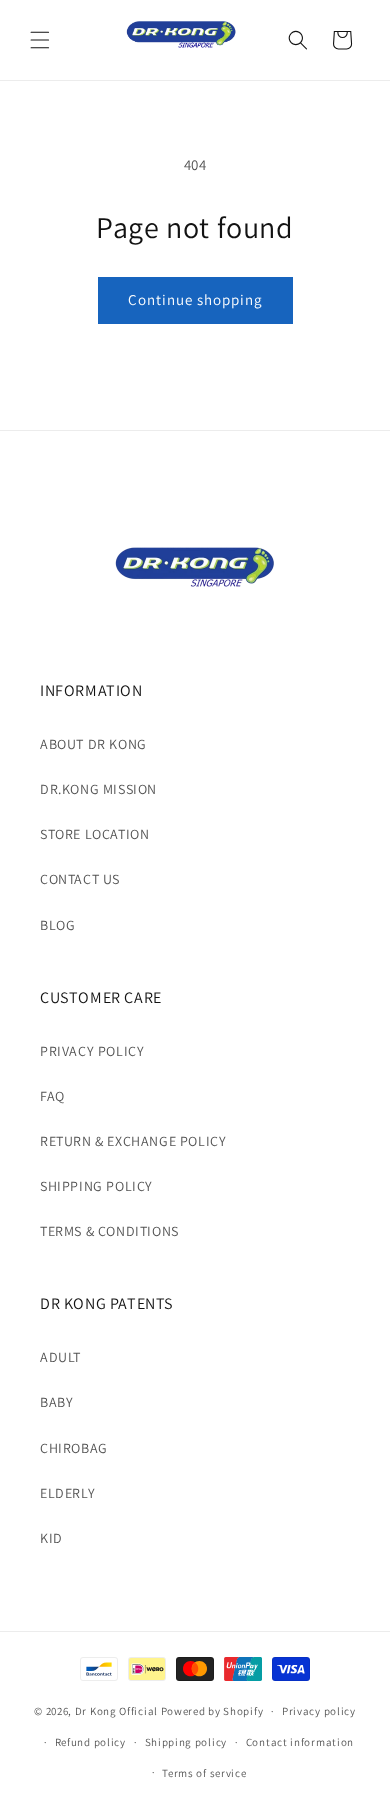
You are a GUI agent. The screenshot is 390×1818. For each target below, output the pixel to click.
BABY (56, 1402)
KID (51, 1538)
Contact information (300, 1742)
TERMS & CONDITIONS (109, 1231)
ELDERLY (67, 1493)
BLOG (57, 925)
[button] (40, 40)
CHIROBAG (74, 1448)
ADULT (60, 1357)
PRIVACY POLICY (92, 1051)
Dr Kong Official (116, 1711)
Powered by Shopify (212, 1711)
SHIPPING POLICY (96, 1186)
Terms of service (204, 1773)
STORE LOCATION (94, 834)
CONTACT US (80, 879)
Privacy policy (319, 1711)
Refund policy (90, 1742)
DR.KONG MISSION (98, 789)
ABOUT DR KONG (93, 744)
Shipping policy (186, 1742)
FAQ (52, 1096)
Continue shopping (195, 299)
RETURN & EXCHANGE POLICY (133, 1141)
